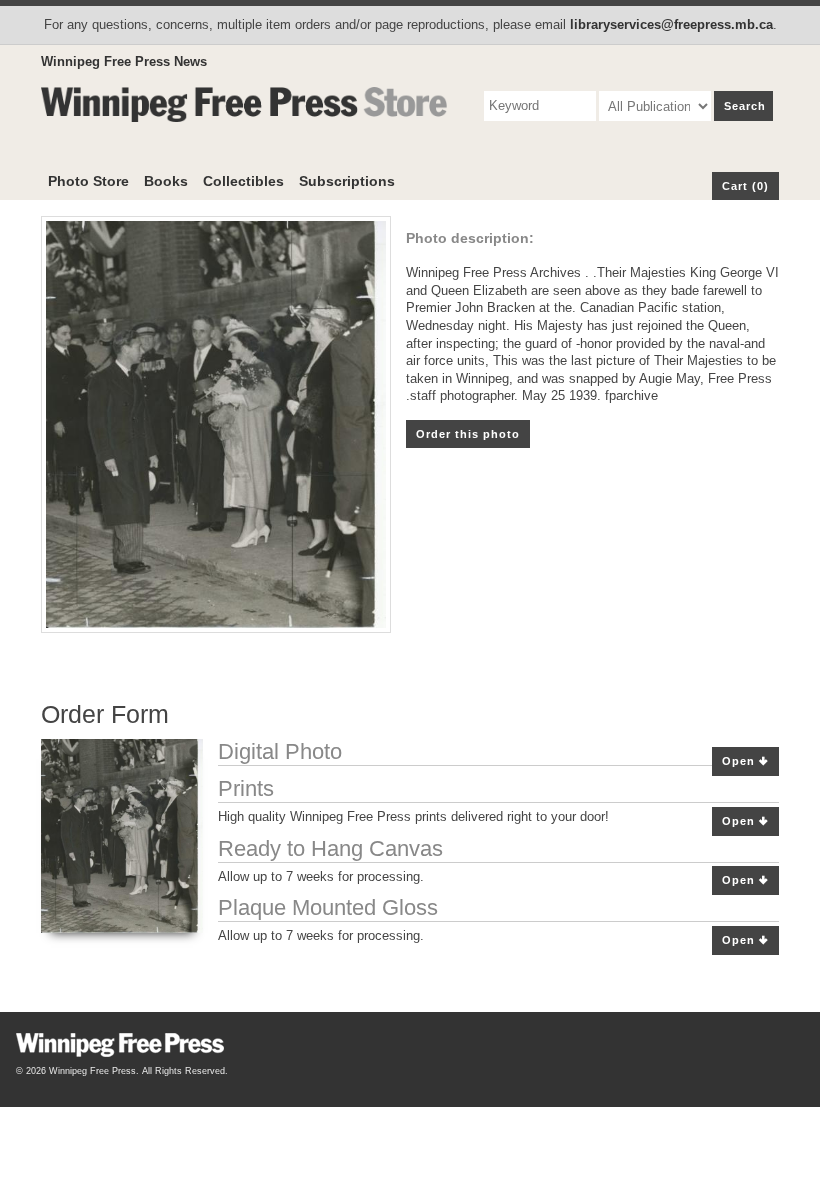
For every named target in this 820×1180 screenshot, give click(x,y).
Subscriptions (347, 181)
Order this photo (468, 434)
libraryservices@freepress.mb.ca (671, 24)
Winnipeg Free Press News (124, 61)
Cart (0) (745, 186)
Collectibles (243, 181)
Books (166, 181)
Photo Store (88, 181)
